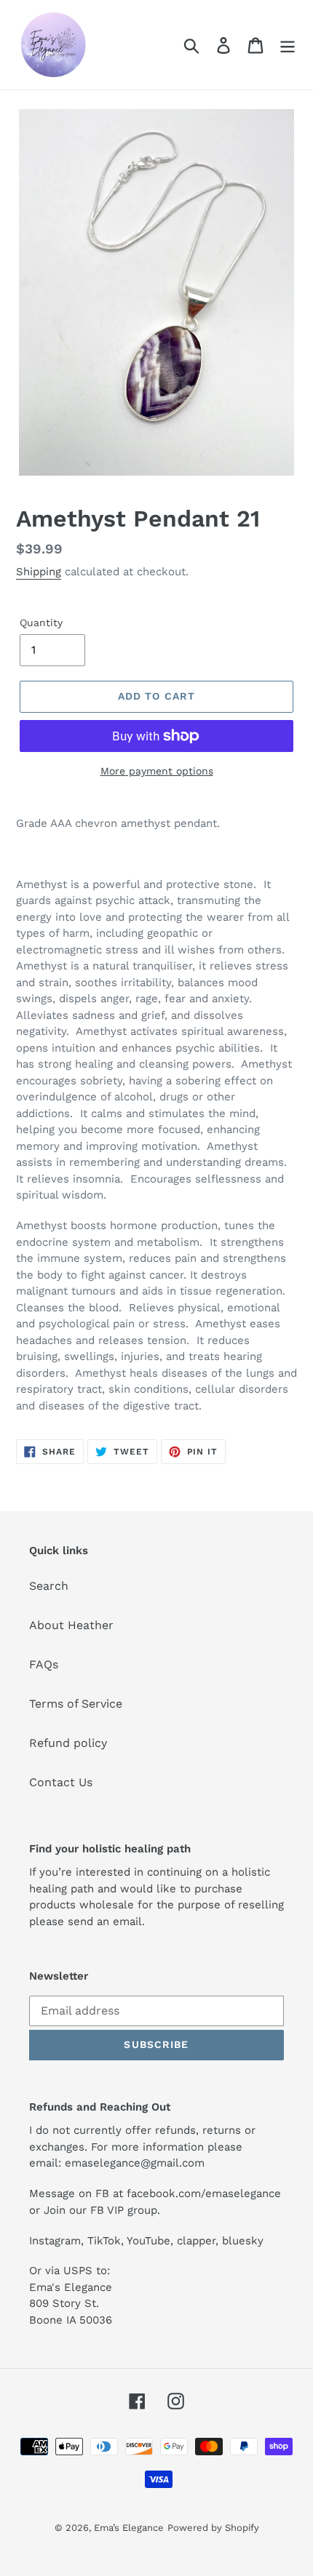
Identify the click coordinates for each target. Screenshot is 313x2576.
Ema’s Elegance (129, 2528)
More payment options (157, 771)
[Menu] (288, 45)
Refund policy (68, 1743)
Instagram (55, 2241)
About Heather (71, 1625)
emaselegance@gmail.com (135, 2163)
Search (49, 1586)
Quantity (41, 623)
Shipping (39, 572)
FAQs (44, 1664)
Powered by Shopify (213, 2528)
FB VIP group (124, 2210)
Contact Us (61, 1782)
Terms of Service (76, 1704)
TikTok (104, 2241)
